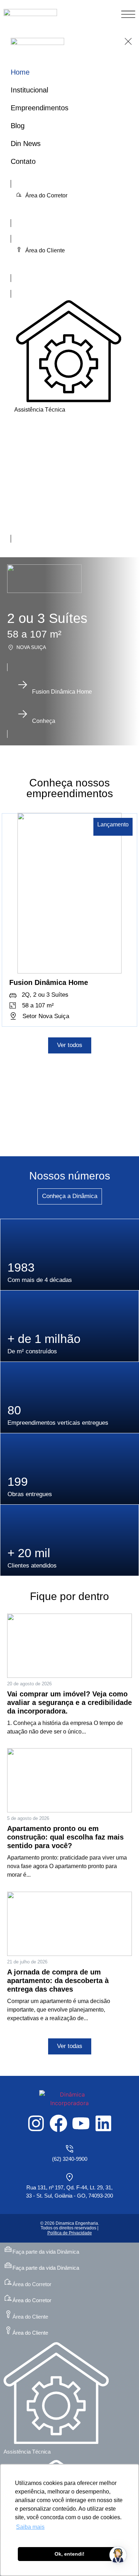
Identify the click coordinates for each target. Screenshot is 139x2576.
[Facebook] (58, 2123)
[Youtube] (81, 2123)
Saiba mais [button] (30, 2527)
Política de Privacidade (70, 2233)
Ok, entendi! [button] (69, 2554)
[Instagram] (36, 2123)
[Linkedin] (103, 2123)
